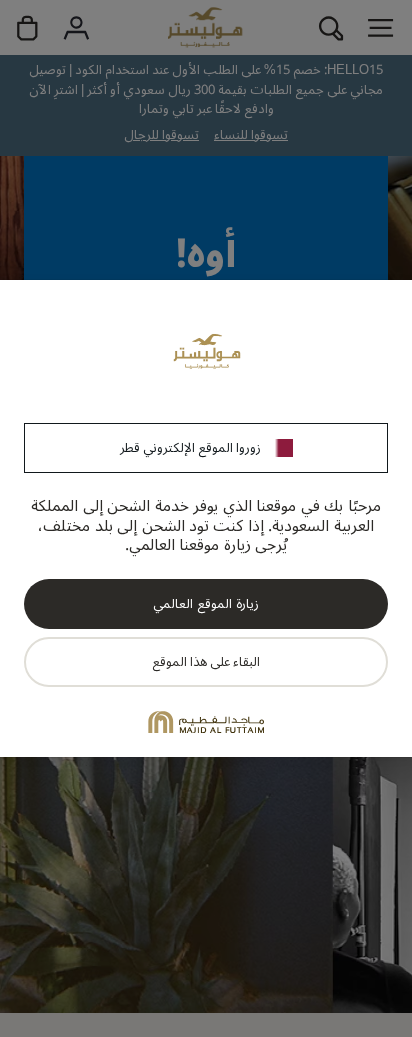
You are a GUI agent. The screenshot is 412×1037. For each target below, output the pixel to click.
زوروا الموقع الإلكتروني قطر (190, 448)
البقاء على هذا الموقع (206, 662)
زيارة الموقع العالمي (205, 604)
